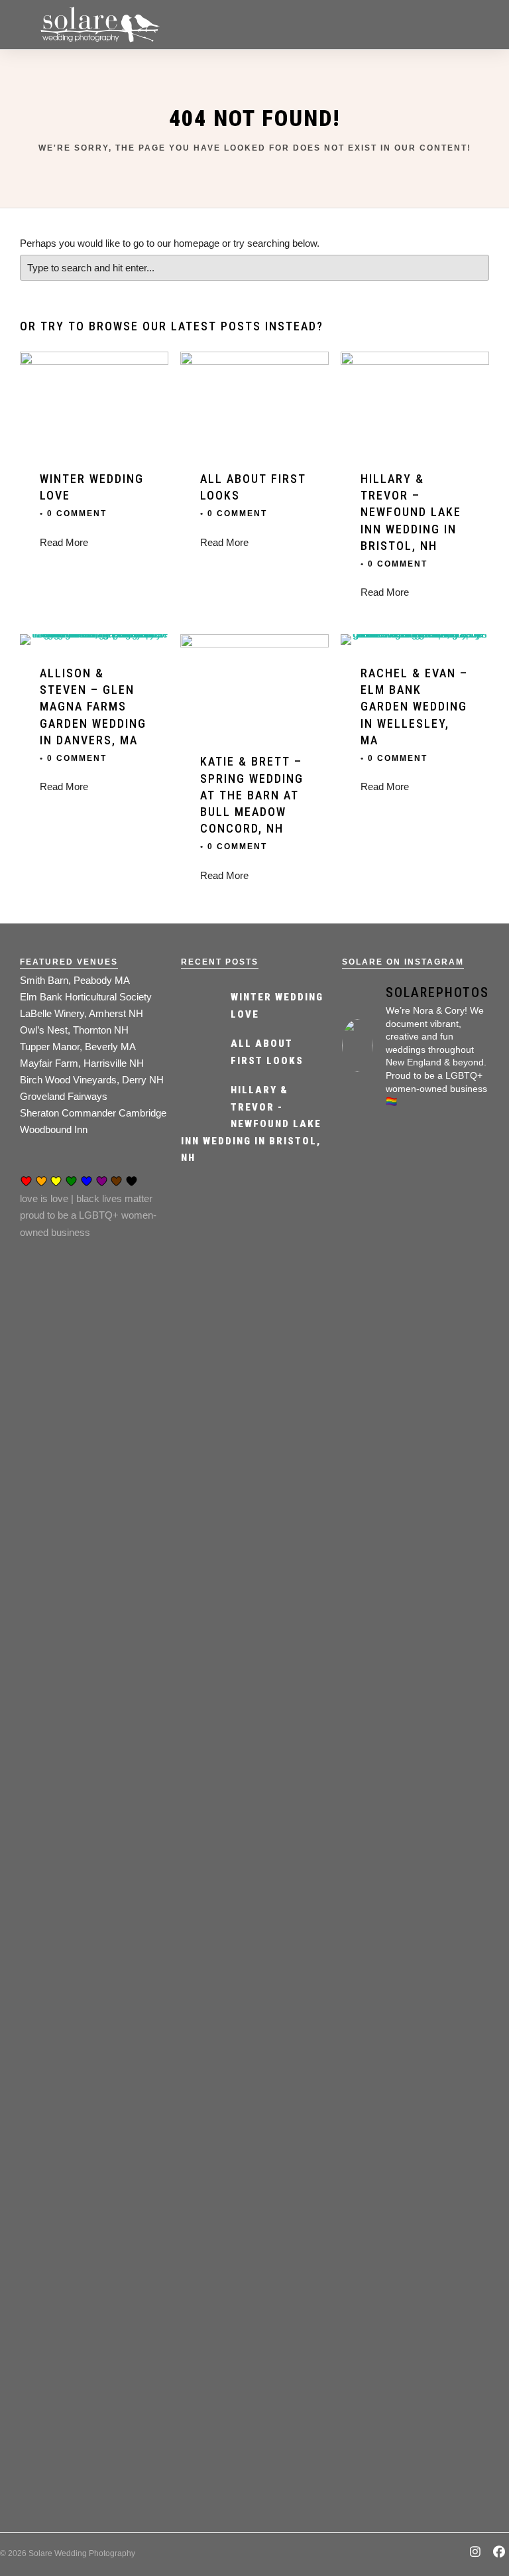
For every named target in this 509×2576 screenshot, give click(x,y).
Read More (64, 542)
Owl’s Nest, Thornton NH (74, 1030)
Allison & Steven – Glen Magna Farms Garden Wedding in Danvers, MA (93, 707)
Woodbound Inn (54, 1129)
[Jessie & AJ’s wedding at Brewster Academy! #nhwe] (377, 2279)
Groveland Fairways (64, 1096)
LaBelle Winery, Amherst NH (82, 1013)
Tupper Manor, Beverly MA (78, 1047)
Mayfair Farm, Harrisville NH (82, 1063)
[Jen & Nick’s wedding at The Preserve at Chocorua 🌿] (454, 2296)
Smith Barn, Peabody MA (75, 980)
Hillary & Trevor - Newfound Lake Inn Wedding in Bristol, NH (251, 1124)
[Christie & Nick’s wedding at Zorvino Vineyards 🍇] (377, 1378)
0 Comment (77, 513)
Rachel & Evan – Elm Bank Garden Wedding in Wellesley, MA (414, 707)
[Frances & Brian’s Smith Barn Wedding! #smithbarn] (454, 1319)
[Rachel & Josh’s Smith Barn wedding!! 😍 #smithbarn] (454, 1867)
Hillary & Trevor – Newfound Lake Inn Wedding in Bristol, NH (411, 512)
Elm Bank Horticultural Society (86, 997)
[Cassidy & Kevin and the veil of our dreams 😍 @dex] (377, 1867)
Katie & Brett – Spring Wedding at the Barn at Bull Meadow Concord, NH (252, 795)
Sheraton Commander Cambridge (93, 1113)
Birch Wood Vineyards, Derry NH (92, 1080)
